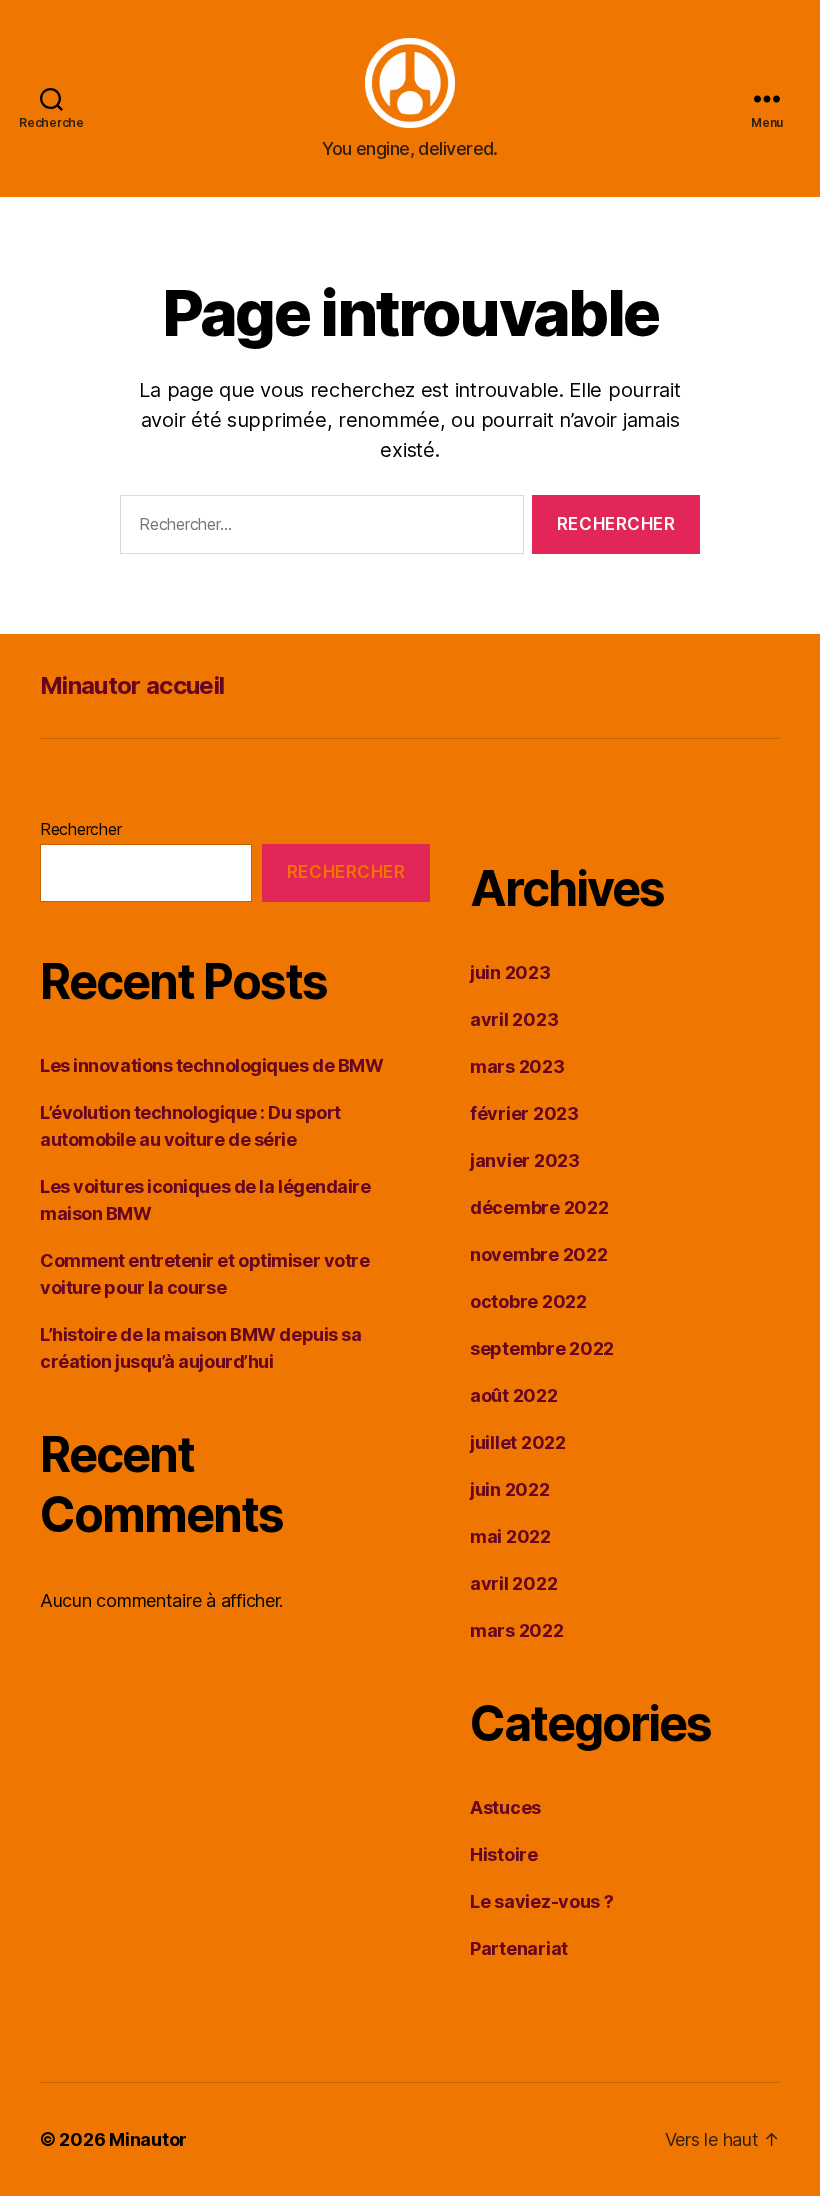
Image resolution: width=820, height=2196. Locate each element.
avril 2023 (514, 1019)
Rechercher (80, 829)
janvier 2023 (525, 1160)
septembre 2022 (542, 1348)
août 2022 (514, 1395)
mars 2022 (517, 1630)
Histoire (504, 1854)
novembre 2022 (539, 1254)
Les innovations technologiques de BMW (211, 1065)
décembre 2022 (539, 1207)
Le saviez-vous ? (542, 1901)
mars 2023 (517, 1066)
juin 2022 (510, 1489)
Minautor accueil (132, 685)
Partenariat (519, 1948)
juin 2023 (510, 972)
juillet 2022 (518, 1442)
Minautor (148, 2139)
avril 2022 (513, 1583)
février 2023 (524, 1113)
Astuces (505, 1807)
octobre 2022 (528, 1301)
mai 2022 (510, 1536)
